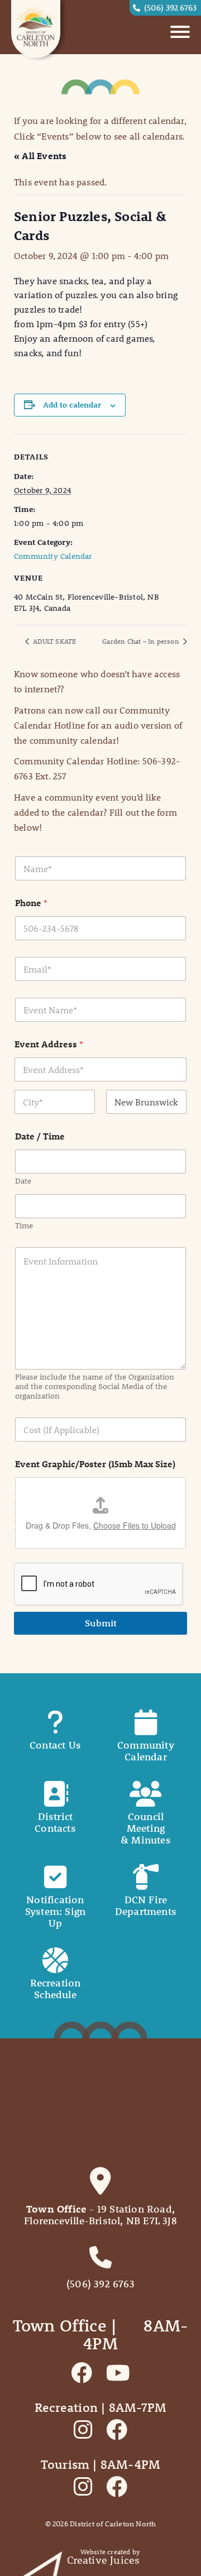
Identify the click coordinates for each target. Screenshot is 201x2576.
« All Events (40, 155)
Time (24, 1226)
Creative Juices (104, 2560)
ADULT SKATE (54, 641)
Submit (101, 1623)
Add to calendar (72, 405)
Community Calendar (53, 556)
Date (23, 1181)
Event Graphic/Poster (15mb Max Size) (95, 1464)
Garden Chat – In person (142, 641)
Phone (31, 902)
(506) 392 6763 (170, 7)
